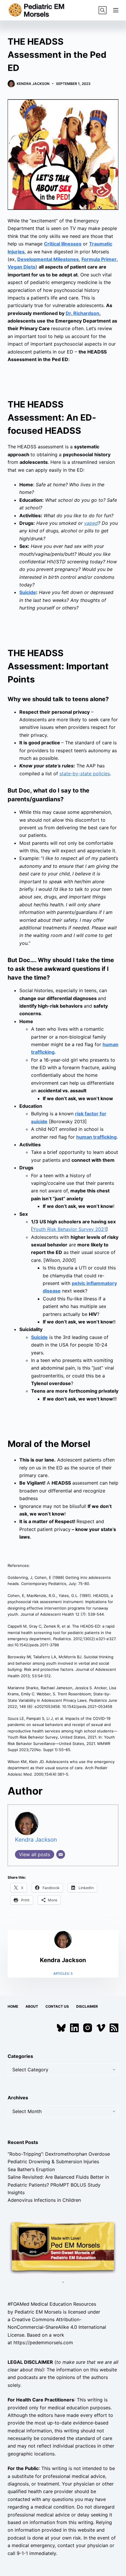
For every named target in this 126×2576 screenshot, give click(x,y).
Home (13, 2006)
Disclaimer (87, 2006)
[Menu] (116, 10)
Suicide (28, 592)
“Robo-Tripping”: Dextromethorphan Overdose (59, 2154)
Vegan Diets (22, 267)
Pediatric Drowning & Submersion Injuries (53, 2162)
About (32, 2006)
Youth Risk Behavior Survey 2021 (69, 1229)
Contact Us (57, 2006)
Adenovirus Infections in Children (44, 2200)
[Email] (61, 1854)
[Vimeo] (101, 2028)
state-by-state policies (85, 774)
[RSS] (114, 2028)
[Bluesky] (61, 2028)
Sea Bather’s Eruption (31, 2169)
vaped (91, 523)
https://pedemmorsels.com (43, 2342)
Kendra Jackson (36, 1840)
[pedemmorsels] (63, 2247)
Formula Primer (99, 259)
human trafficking (96, 1137)
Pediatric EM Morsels (38, 2312)
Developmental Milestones (48, 259)
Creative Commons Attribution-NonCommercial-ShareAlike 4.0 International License (57, 2327)
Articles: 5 (63, 1974)
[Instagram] (88, 2028)
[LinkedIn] (74, 2028)
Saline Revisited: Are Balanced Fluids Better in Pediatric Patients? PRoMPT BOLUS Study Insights (58, 2185)
